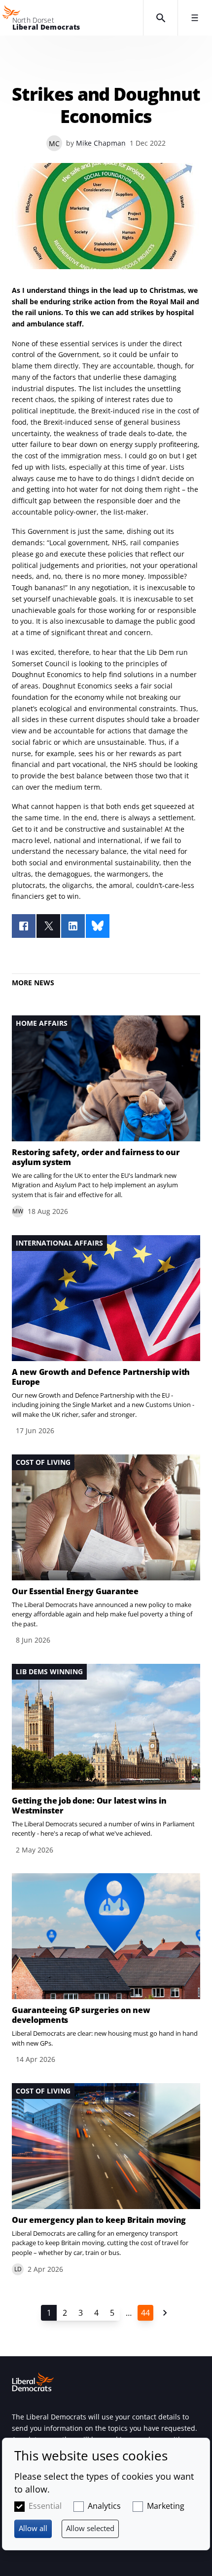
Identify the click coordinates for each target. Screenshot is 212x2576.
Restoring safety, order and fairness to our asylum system (96, 1157)
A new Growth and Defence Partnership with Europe (101, 1377)
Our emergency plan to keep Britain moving (99, 2220)
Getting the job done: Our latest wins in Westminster (89, 1806)
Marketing (166, 2506)
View (106, 1116)
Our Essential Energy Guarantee (75, 1591)
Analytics (104, 2506)
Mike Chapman (101, 143)
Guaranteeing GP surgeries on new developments (81, 2015)
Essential (45, 2506)
